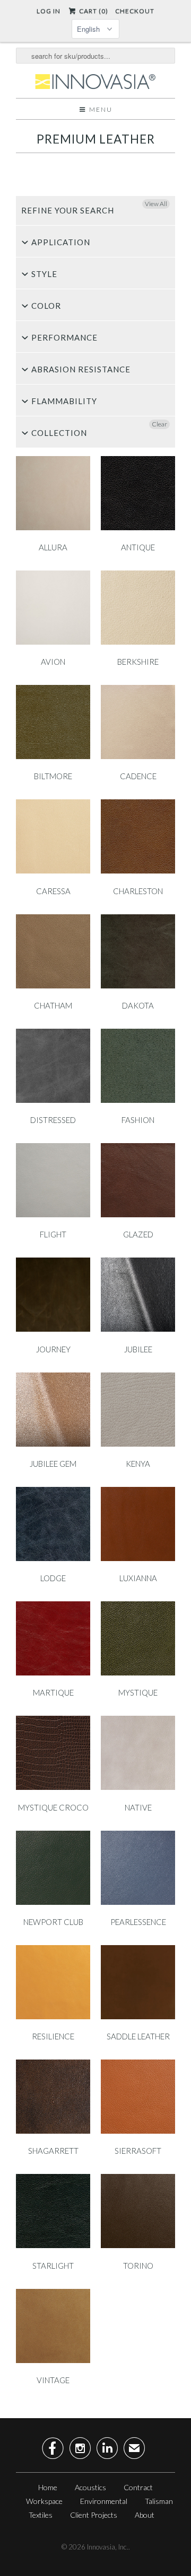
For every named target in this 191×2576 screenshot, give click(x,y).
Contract (138, 2487)
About (145, 2515)
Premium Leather (96, 139)
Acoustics (90, 2487)
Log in (49, 11)
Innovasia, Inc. (108, 2547)
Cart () (93, 11)
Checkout (135, 11)
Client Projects (94, 2515)
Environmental (104, 2501)
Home (48, 2487)
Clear (159, 424)
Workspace (44, 2501)
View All (156, 204)
